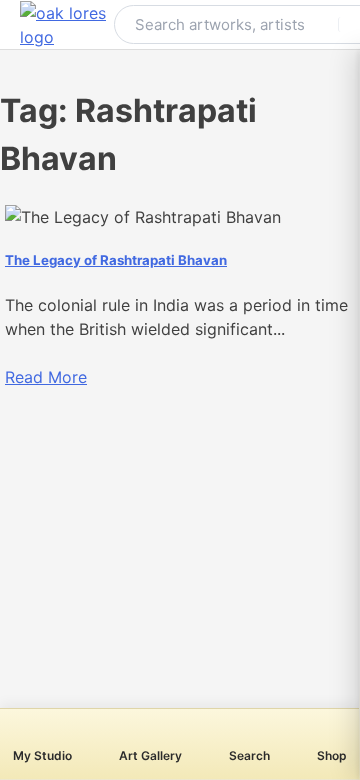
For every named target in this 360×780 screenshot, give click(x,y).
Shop (332, 755)
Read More (46, 377)
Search (249, 755)
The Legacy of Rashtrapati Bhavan (116, 260)
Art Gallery (150, 755)
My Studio (42, 755)
